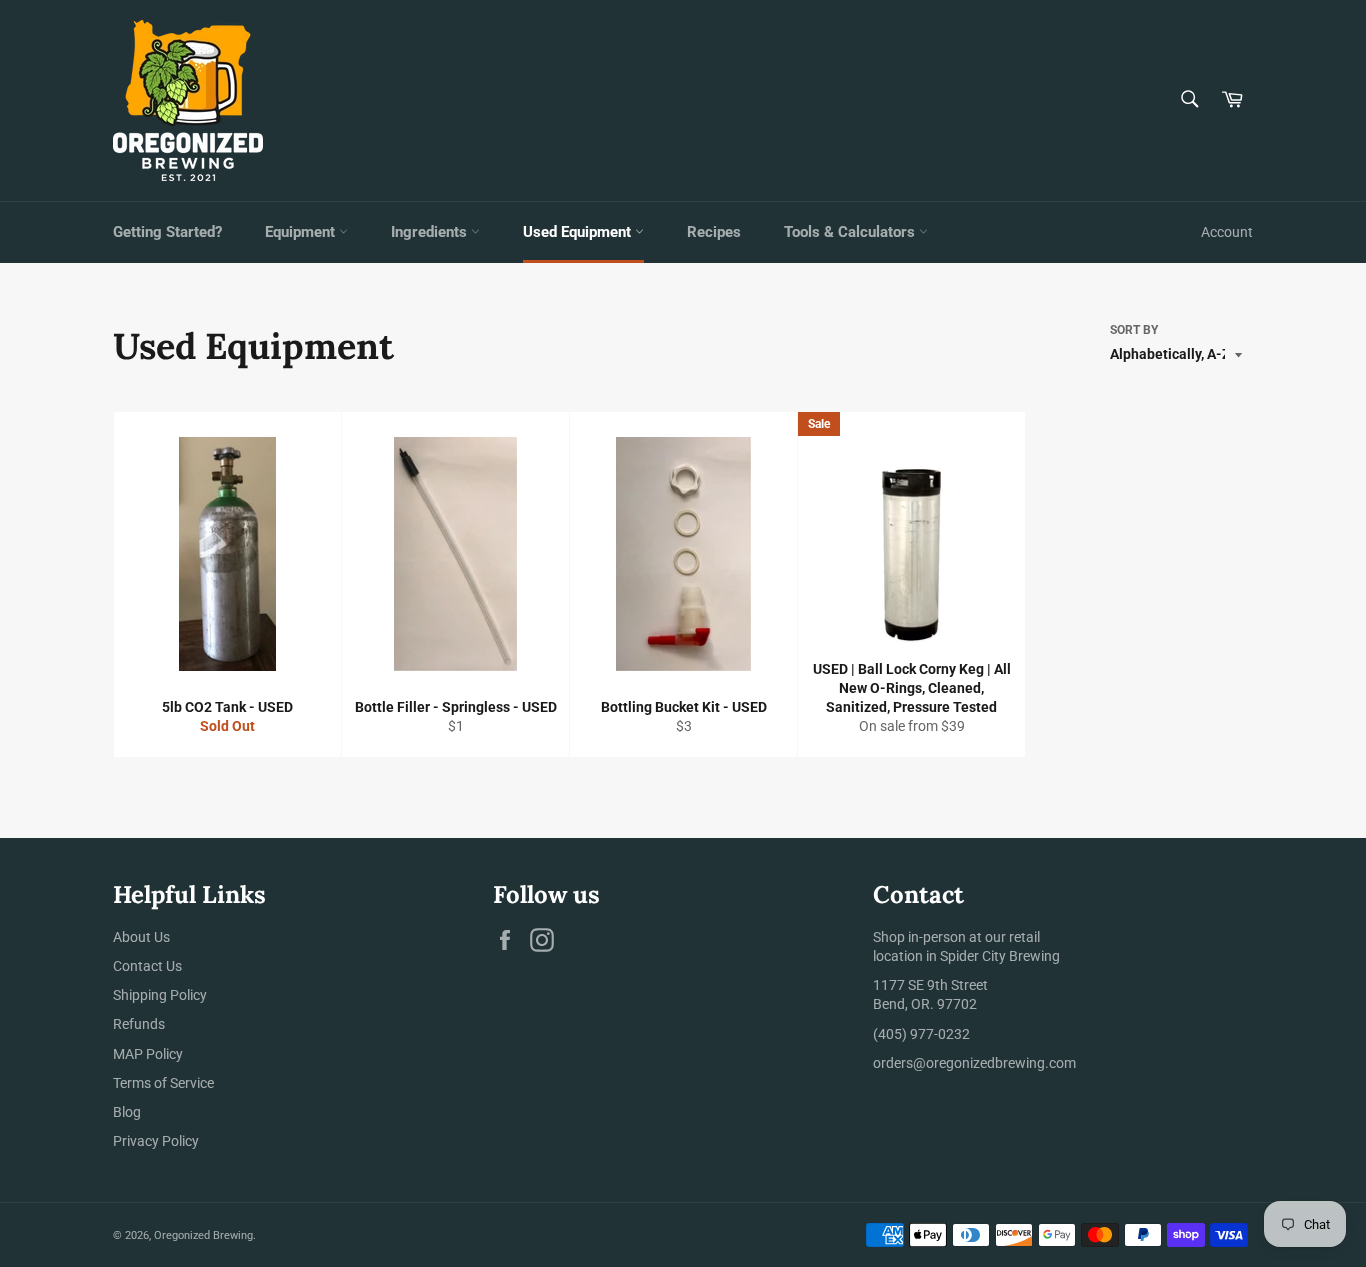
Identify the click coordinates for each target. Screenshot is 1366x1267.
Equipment (302, 232)
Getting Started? (167, 232)
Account (1227, 232)
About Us (141, 937)
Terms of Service (163, 1083)
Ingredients (431, 232)
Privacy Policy (156, 1141)
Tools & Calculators (851, 232)
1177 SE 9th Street (930, 985)
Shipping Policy (160, 995)
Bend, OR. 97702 (925, 1004)
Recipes (714, 232)
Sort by (1134, 330)
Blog (127, 1112)
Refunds (139, 1024)
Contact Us (147, 966)
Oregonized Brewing (203, 1235)
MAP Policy (148, 1054)
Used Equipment (579, 232)
